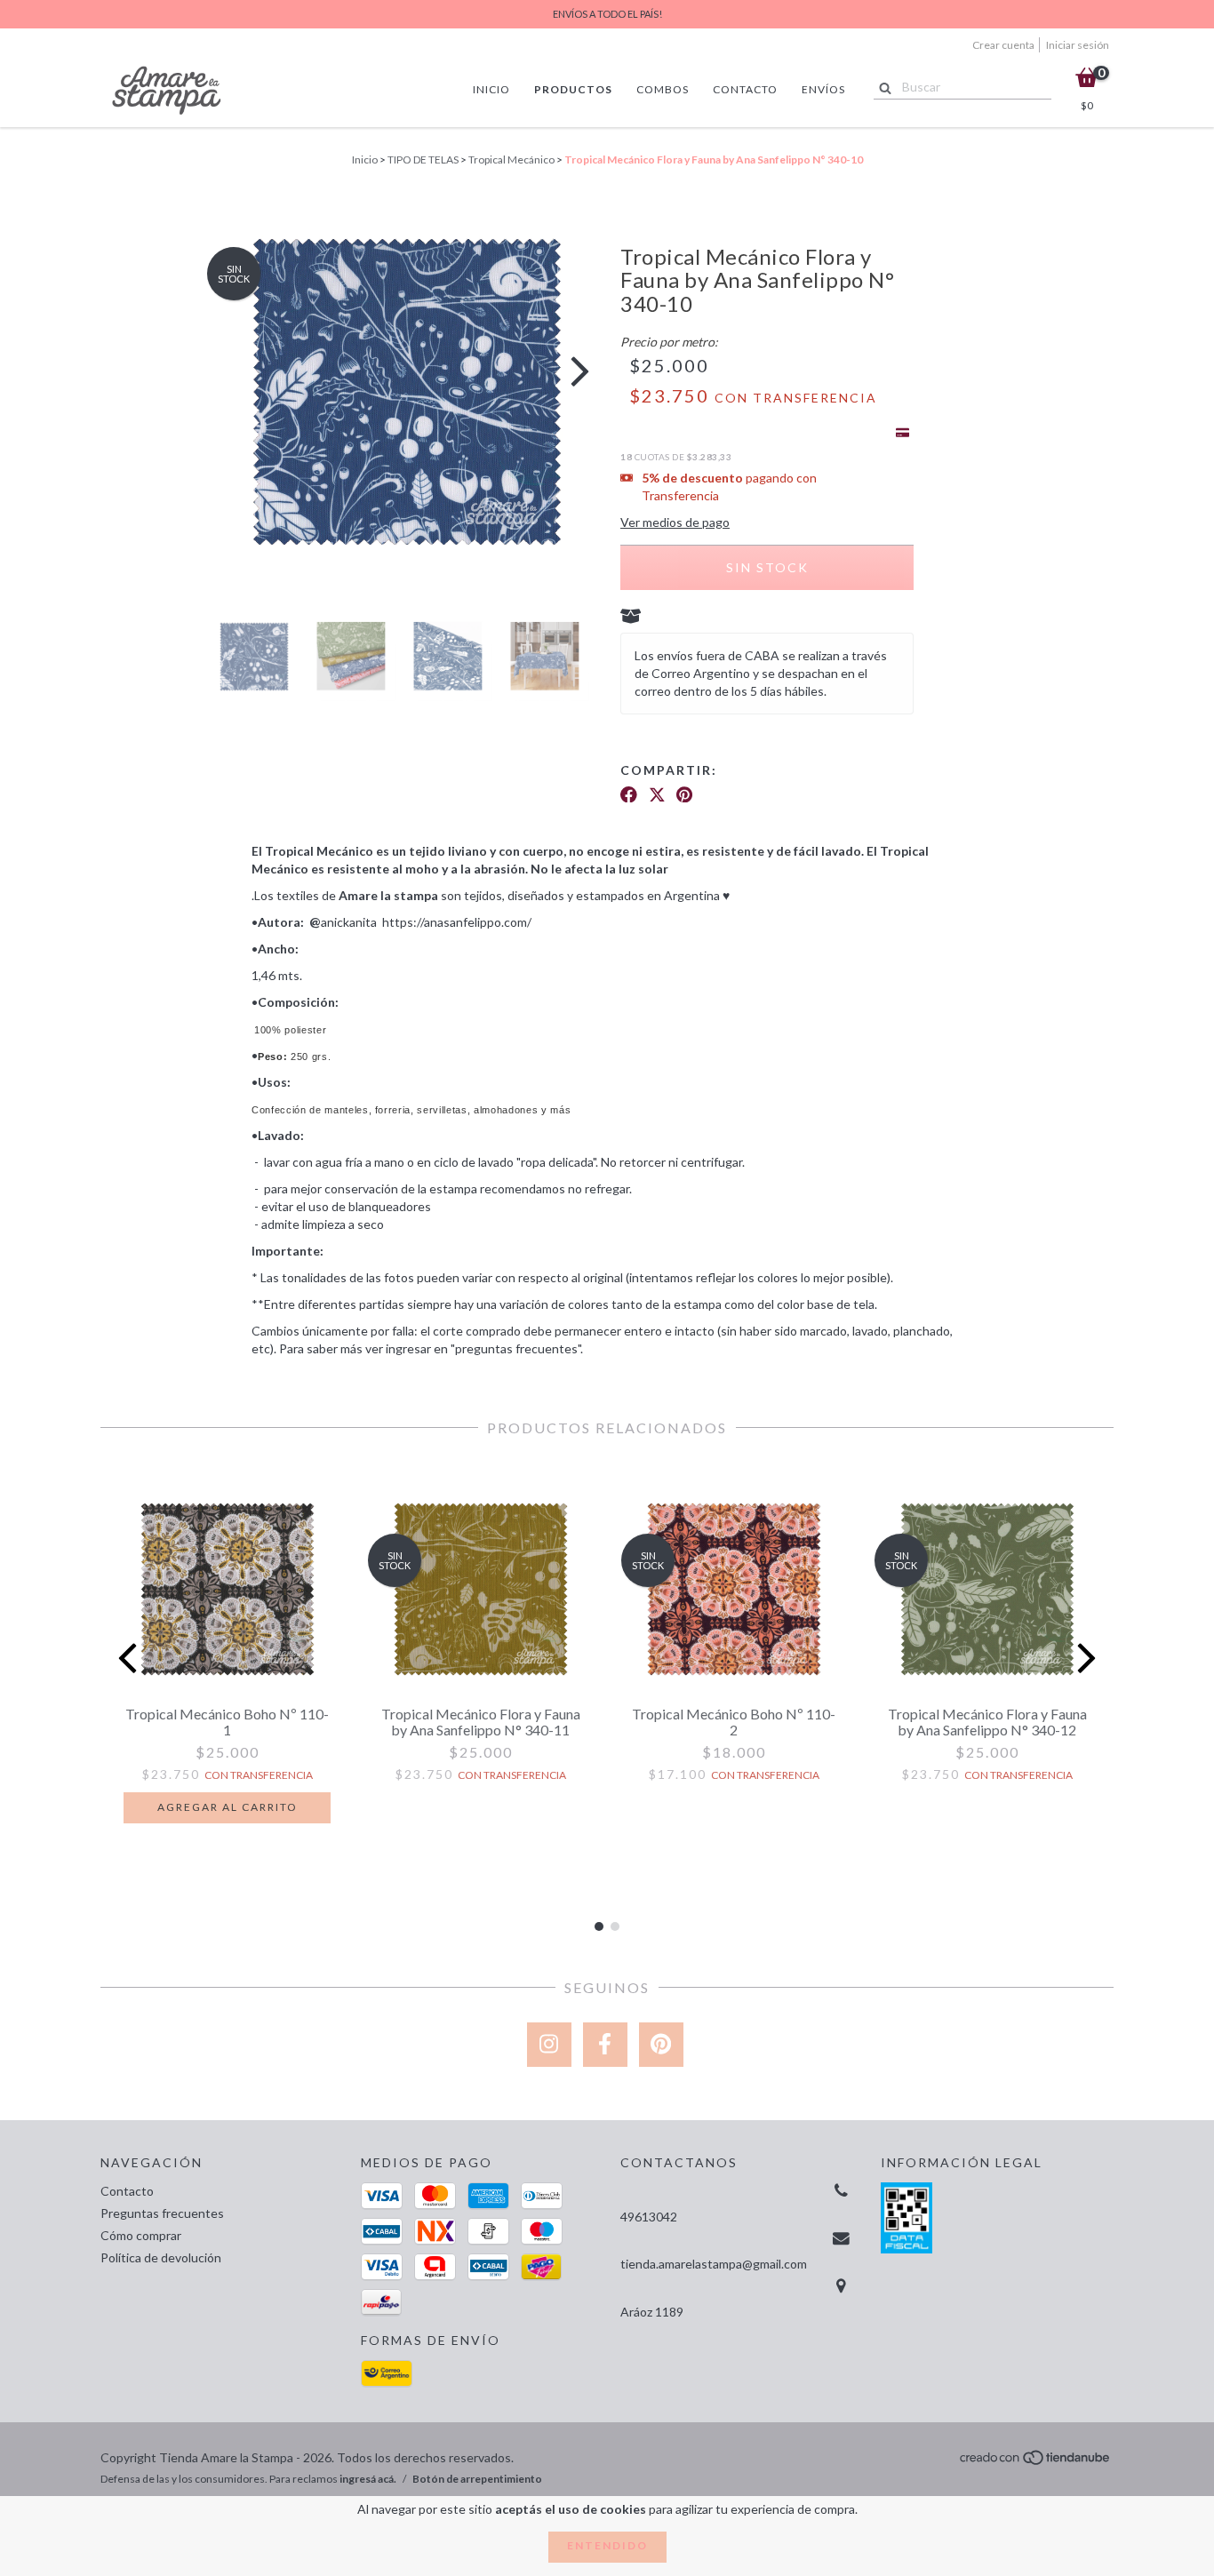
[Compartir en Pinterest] (684, 799)
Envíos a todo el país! (607, 14)
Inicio (491, 89)
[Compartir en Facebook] (629, 799)
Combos (663, 89)
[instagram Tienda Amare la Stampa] (549, 2045)
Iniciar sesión (1078, 45)
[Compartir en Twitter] (657, 799)
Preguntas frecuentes (162, 2213)
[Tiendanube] (1036, 2463)
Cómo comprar (141, 2235)
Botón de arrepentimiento (477, 2479)
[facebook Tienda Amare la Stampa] (605, 2045)
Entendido (607, 2545)
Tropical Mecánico (511, 160)
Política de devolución (161, 2257)
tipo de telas (423, 160)
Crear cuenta (1003, 45)
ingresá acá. (368, 2479)
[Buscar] (881, 86)
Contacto (745, 89)
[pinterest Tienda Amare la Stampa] (661, 2045)
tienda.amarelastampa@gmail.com (714, 2264)
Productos (573, 89)
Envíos (823, 89)
